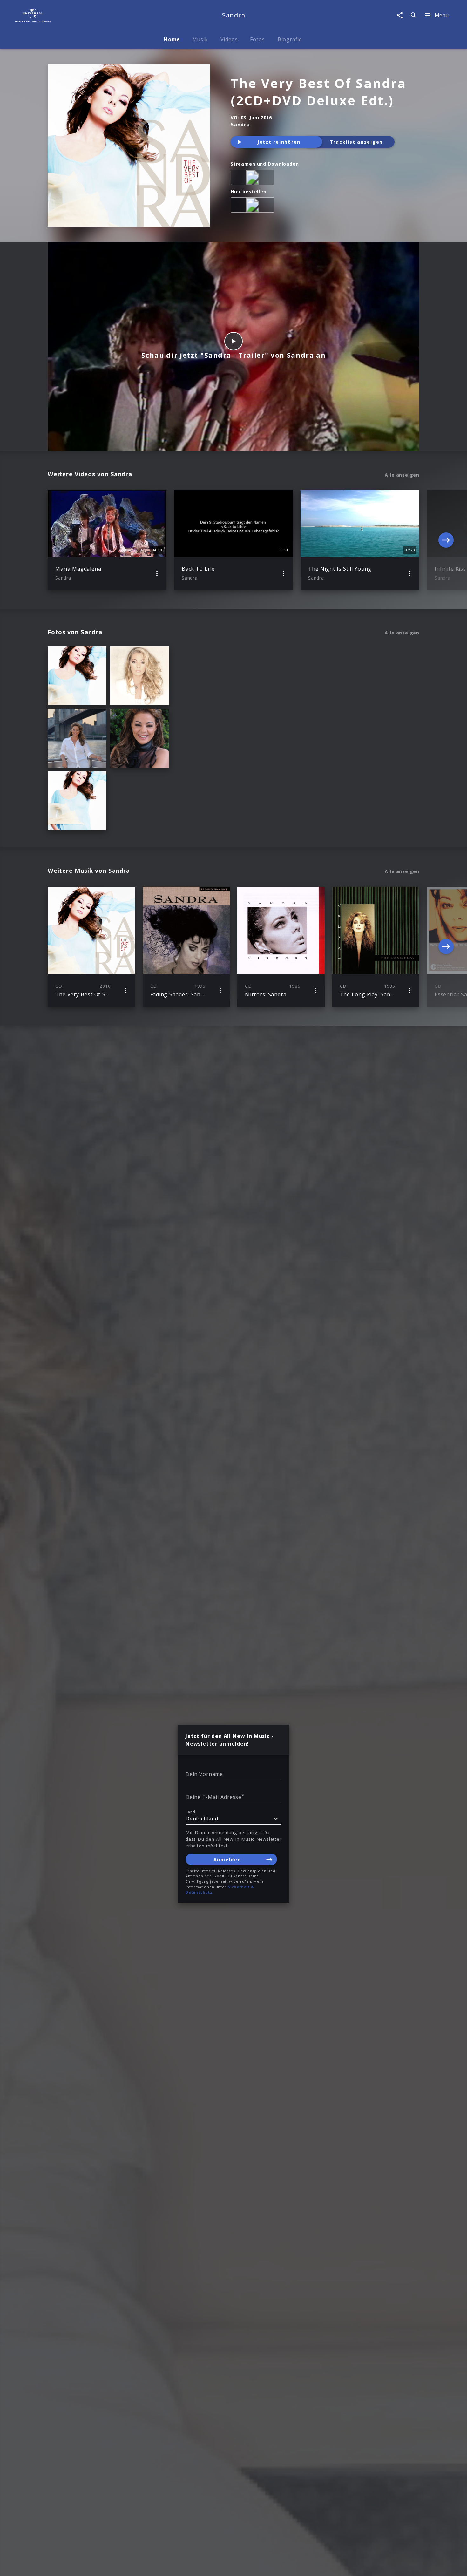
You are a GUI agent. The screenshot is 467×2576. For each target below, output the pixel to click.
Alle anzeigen (402, 475)
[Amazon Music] (254, 179)
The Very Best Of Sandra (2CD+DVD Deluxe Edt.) (318, 92)
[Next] (446, 540)
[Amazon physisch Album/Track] (254, 206)
